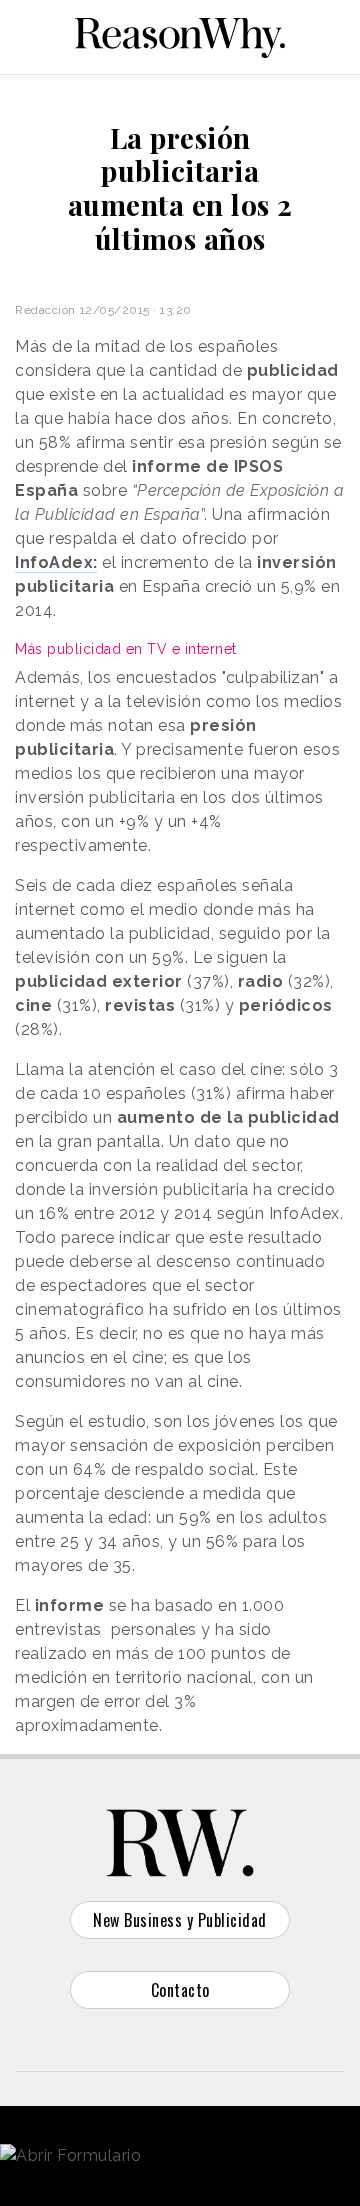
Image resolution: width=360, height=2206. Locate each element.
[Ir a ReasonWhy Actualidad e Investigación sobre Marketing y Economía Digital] (180, 34)
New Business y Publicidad (180, 1920)
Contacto (180, 1990)
